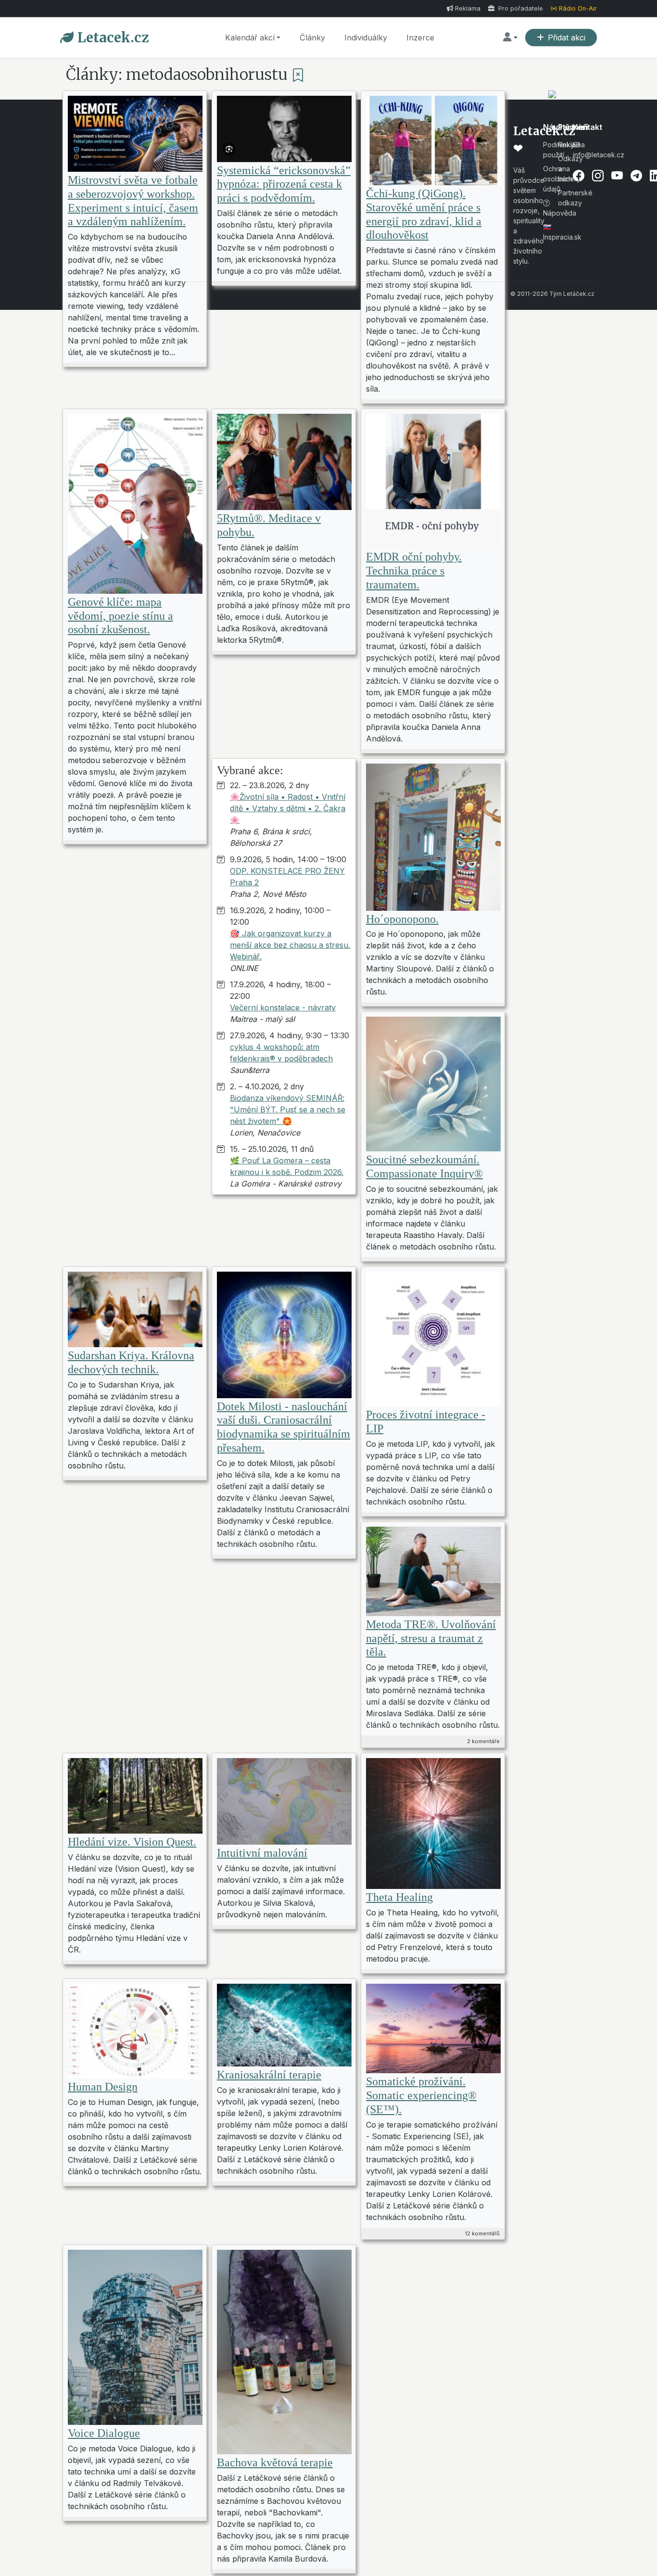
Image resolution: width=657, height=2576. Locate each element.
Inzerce (420, 38)
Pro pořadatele (520, 8)
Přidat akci (567, 38)
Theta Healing (399, 1897)
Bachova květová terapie (275, 2462)
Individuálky (366, 38)
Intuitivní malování (262, 1853)
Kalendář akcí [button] (250, 38)
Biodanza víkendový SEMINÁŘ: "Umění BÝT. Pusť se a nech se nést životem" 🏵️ (288, 1109)
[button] (510, 38)
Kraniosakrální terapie (269, 2075)
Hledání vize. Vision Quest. (132, 1842)
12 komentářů (482, 2233)
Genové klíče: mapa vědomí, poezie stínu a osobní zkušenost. (120, 616)
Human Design (103, 2087)
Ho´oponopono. (402, 919)
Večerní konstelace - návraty (283, 1007)
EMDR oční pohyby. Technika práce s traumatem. (414, 571)
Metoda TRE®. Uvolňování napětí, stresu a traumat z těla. (431, 1638)
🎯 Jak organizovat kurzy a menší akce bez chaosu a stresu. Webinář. (290, 945)
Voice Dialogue (104, 2433)
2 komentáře (483, 1741)
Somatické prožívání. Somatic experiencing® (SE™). (421, 2095)
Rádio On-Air (578, 8)
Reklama (468, 8)
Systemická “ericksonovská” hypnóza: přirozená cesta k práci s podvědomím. (284, 184)
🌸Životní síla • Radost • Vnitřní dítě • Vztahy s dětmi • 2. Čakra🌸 (288, 808)
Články (312, 38)
